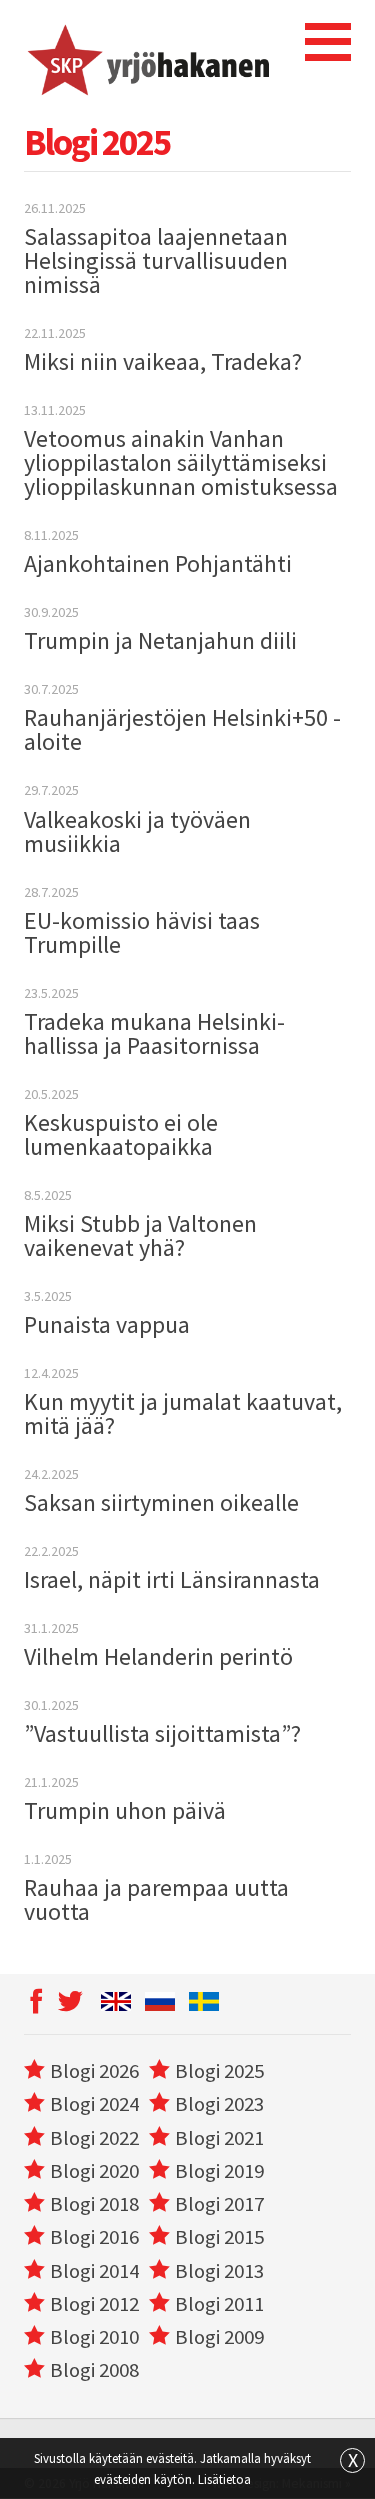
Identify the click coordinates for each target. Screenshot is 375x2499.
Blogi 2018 (94, 2204)
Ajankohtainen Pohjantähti (158, 563)
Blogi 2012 (94, 2304)
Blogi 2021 (219, 2138)
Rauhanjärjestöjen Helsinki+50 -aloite (182, 729)
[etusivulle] (146, 57)
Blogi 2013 (219, 2271)
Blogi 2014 (94, 2271)
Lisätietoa (224, 2479)
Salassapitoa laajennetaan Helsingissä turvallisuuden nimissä (156, 260)
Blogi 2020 (94, 2171)
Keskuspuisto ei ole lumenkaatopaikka (121, 1134)
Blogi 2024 (94, 2104)
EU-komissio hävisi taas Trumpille (142, 932)
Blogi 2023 (219, 2104)
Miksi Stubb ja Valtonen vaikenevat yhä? (140, 1235)
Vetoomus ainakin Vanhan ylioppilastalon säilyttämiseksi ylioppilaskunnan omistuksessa (181, 462)
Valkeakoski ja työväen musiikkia (137, 831)
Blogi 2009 (219, 2337)
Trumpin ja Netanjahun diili (160, 640)
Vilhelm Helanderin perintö (158, 1656)
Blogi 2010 (94, 2337)
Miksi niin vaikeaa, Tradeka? (163, 361)
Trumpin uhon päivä (125, 1810)
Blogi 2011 (219, 2304)
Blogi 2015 (219, 2237)
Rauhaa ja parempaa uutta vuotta (156, 1899)
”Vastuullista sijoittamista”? (162, 1733)
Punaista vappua (107, 1324)
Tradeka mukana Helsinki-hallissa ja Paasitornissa (154, 1033)
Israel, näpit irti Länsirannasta (172, 1579)
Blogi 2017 (219, 2204)
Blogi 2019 (219, 2171)
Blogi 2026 (94, 2071)
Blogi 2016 (94, 2237)
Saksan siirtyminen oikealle (161, 1502)
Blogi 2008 (94, 2370)
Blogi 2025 (219, 2071)
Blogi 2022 (94, 2138)
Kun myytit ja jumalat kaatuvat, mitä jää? (183, 1413)
